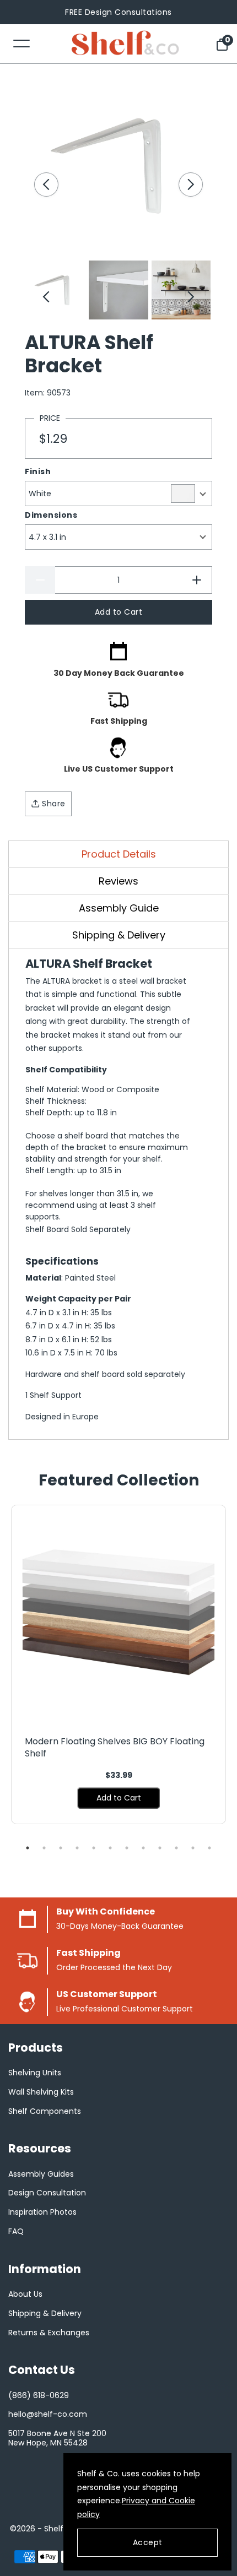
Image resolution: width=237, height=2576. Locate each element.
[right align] (191, 185)
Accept (148, 2542)
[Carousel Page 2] (118, 290)
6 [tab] (110, 1848)
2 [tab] (44, 1848)
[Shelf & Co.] (125, 44)
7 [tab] (127, 1848)
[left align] (46, 185)
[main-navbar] (21, 43)
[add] (197, 580)
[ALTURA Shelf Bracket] (118, 165)
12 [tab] (209, 1848)
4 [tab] (77, 1848)
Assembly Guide (119, 908)
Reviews (118, 881)
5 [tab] (94, 1848)
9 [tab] (160, 1848)
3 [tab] (61, 1848)
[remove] (40, 580)
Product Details (119, 854)
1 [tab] (28, 1848)
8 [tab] (143, 1848)
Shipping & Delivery (119, 935)
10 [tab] (176, 1848)
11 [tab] (193, 1848)
